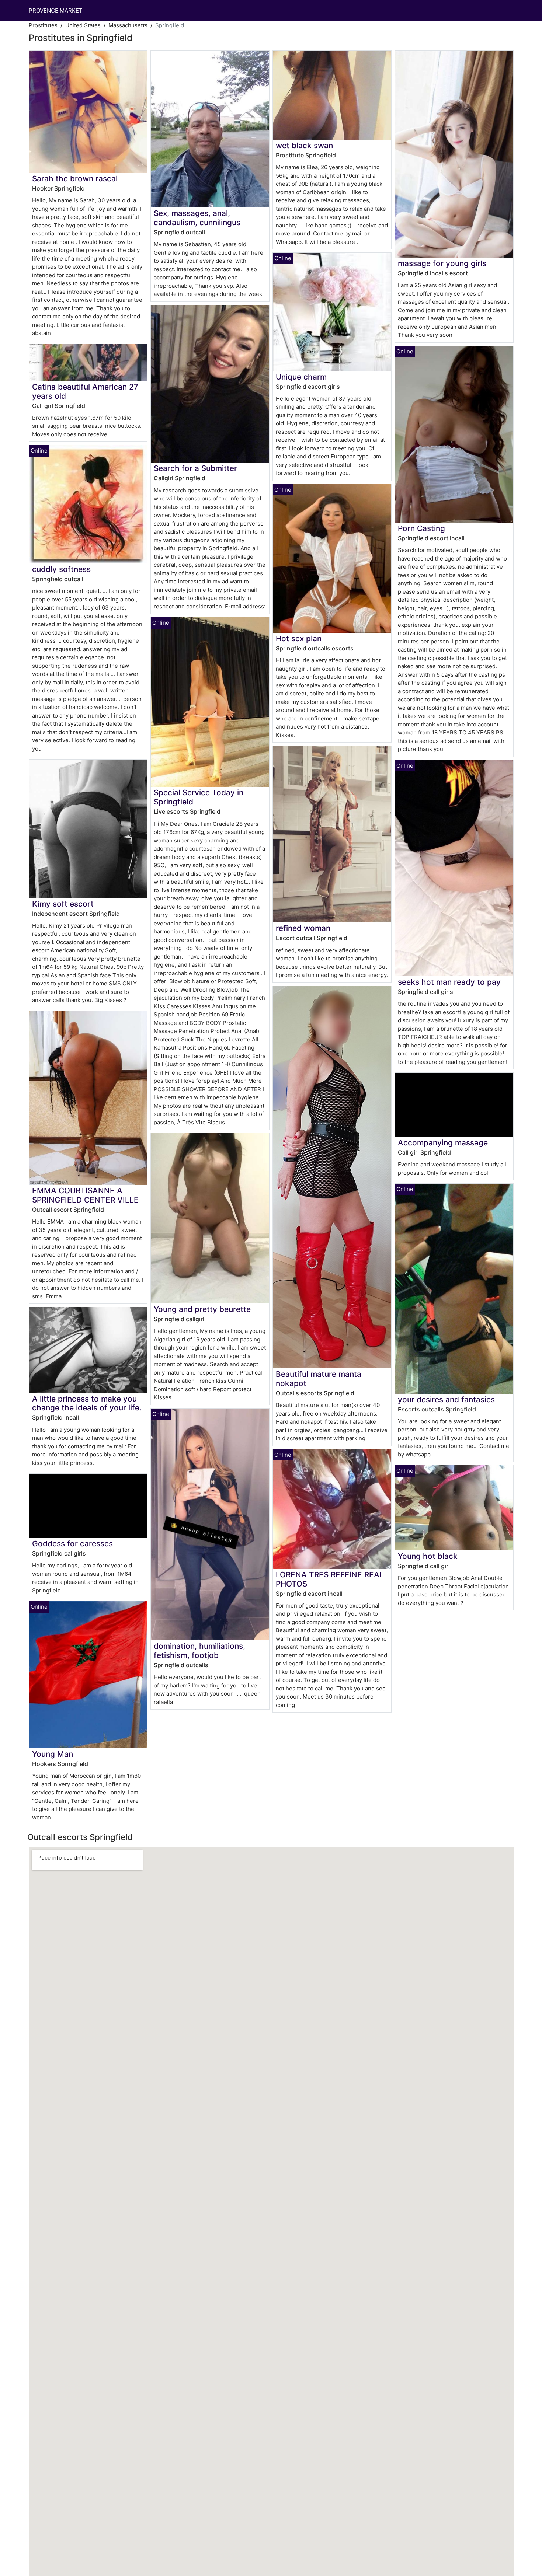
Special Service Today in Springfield (199, 797)
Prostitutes (43, 25)
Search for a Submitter (195, 468)
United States (83, 25)
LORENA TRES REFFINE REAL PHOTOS (330, 1579)
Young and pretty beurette (202, 1309)
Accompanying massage (443, 1143)
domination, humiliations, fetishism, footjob (199, 1651)
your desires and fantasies (446, 1399)
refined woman (303, 928)
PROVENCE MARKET (56, 11)
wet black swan (304, 145)
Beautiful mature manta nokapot (319, 1379)
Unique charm (301, 377)
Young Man (53, 1754)
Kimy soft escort (63, 904)
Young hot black (428, 1556)
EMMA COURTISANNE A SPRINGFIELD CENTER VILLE (85, 1195)
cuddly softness (61, 569)
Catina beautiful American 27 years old (85, 391)
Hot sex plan (299, 638)
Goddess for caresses (72, 1544)
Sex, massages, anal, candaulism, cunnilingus (197, 218)
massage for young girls (442, 263)
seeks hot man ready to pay (449, 982)
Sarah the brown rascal (75, 179)
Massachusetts (128, 25)
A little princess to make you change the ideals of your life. (87, 1403)
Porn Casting (421, 528)
